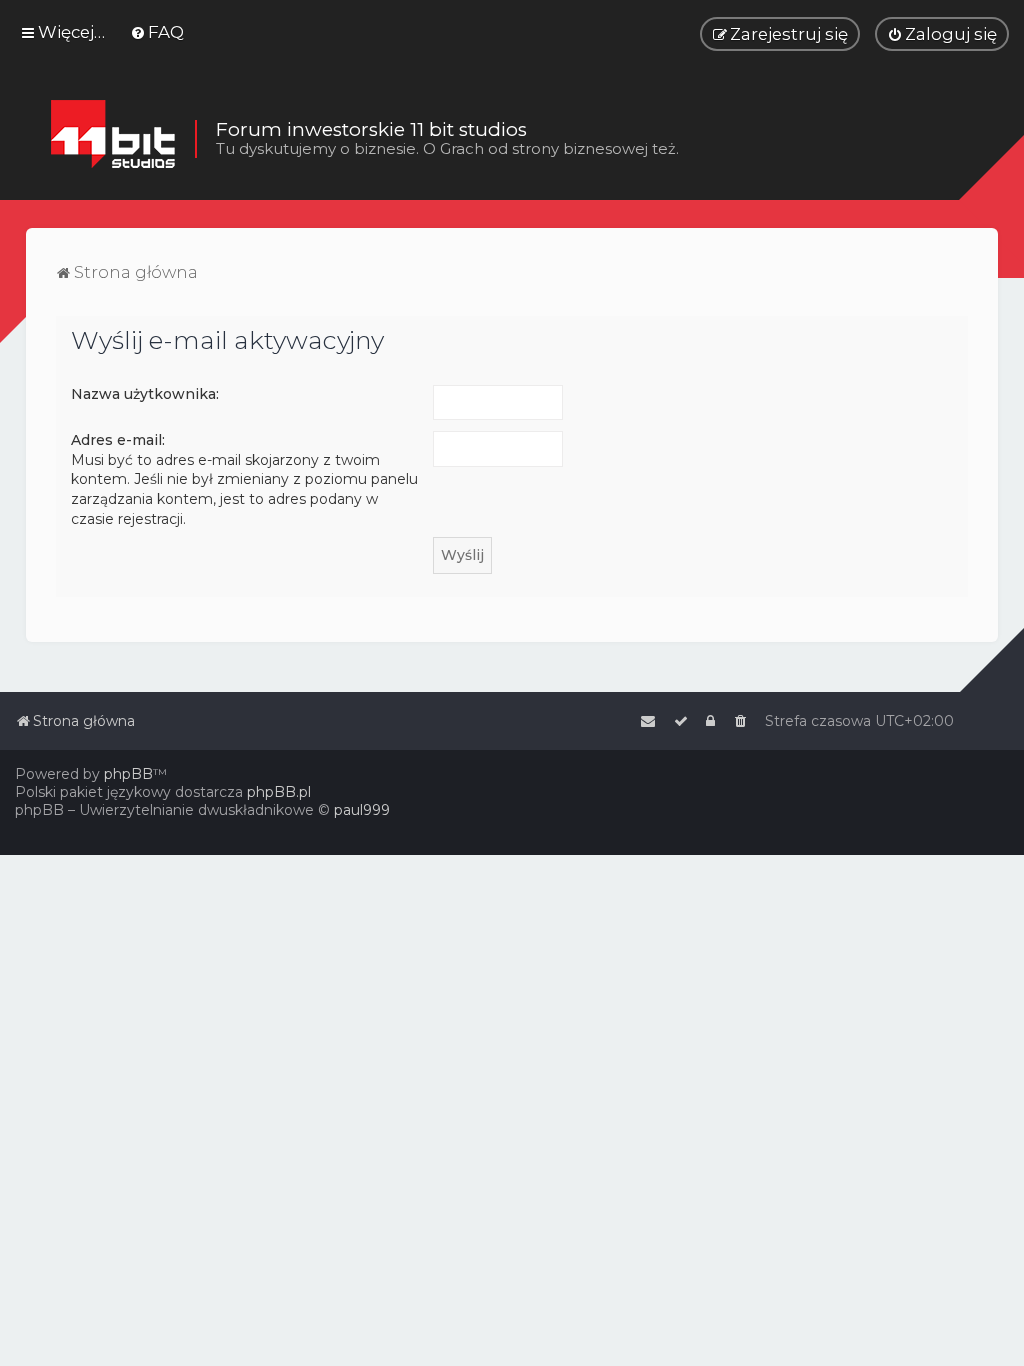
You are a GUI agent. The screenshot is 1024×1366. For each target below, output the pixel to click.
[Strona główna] (112, 139)
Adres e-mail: (118, 440)
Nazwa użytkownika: (145, 394)
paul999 (362, 810)
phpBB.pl (279, 792)
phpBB (128, 774)
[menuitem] (157, 32)
